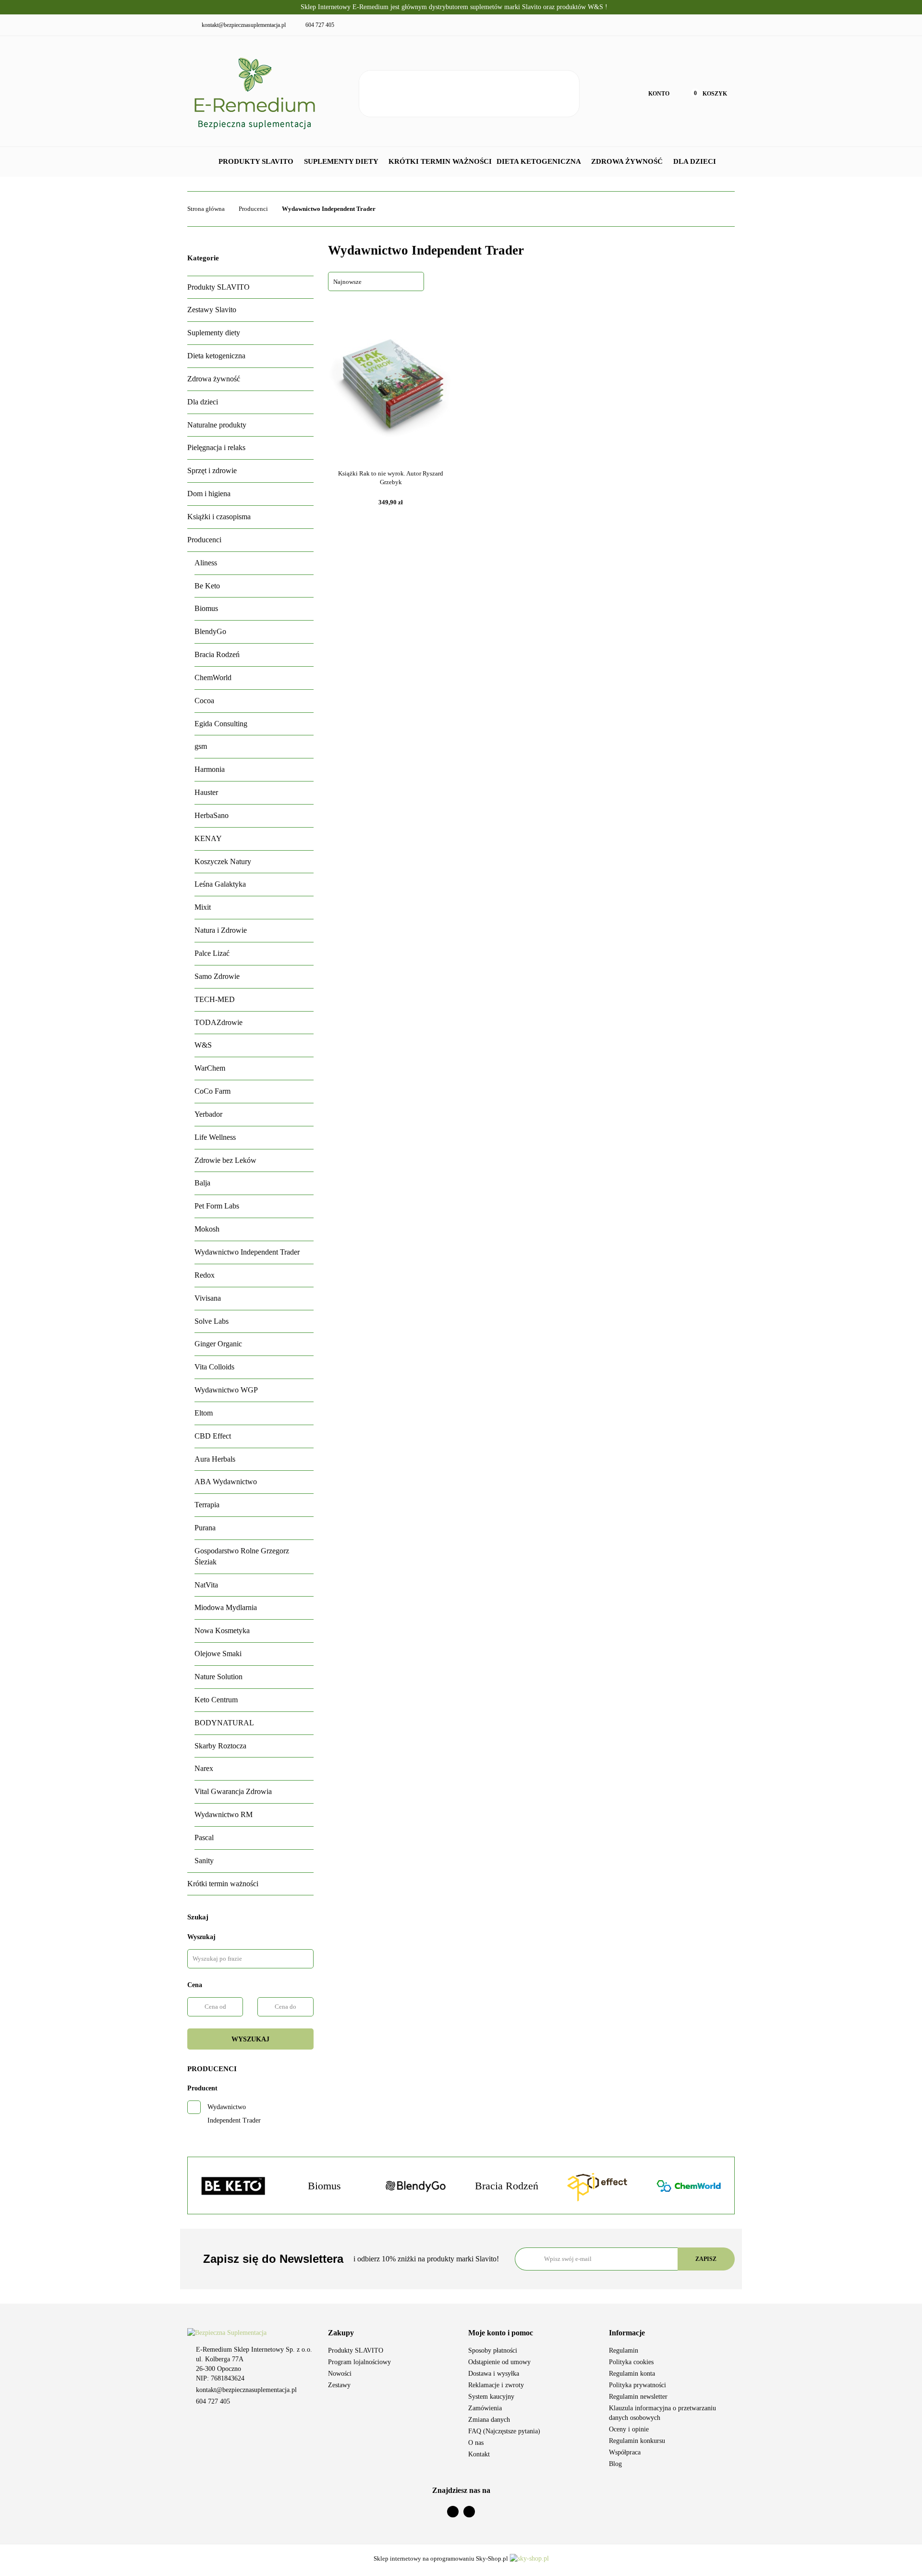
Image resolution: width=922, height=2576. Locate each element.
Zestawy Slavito (212, 310)
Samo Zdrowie (217, 976)
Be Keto (207, 586)
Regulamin (624, 2350)
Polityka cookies (631, 2362)
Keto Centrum (216, 1700)
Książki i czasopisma (219, 517)
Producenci (204, 540)
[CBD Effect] (598, 2186)
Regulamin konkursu (637, 2441)
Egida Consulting (221, 724)
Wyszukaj (250, 2039)
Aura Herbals (215, 1459)
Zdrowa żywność (628, 161)
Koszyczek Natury (223, 861)
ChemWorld (213, 678)
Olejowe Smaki (218, 1654)
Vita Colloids (214, 1367)
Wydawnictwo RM (224, 1814)
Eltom (204, 1413)
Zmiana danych (489, 2420)
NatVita (206, 1585)
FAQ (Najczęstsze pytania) (504, 2431)
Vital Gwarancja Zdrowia (233, 1791)
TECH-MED (215, 999)
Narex (204, 1768)
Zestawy (339, 2385)
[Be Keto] (233, 2186)
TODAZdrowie (218, 1022)
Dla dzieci (696, 161)
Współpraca (625, 2452)
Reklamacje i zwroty (496, 2385)
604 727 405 (213, 2401)
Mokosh (207, 1229)
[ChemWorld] (689, 2186)
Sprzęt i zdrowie (212, 470)
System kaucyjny (491, 2397)
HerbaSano (212, 815)
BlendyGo (210, 631)
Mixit (203, 907)
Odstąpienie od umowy (499, 2362)
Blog (615, 2464)
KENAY (208, 838)
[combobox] (376, 281)
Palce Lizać (212, 953)
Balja (202, 1183)
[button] (391, 2333)
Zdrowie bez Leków (225, 1160)
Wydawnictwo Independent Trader (247, 1252)
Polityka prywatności (637, 2385)
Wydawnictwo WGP (226, 1390)
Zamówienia (485, 2408)
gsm (201, 746)
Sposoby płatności (493, 2350)
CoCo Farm (212, 1091)
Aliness (206, 563)
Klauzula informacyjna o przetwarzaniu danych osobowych (662, 2413)
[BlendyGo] (415, 2186)
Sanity (204, 1861)
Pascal (204, 1837)
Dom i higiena (209, 494)
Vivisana (208, 1298)
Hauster (206, 792)
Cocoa (204, 701)
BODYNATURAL (224, 1723)
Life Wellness (215, 1137)
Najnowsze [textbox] (347, 282)
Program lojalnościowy (359, 2362)
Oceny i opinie (629, 2429)
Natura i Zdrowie (221, 930)
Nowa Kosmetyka (222, 1630)
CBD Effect (213, 1436)
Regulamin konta (632, 2374)
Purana (205, 1528)
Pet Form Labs (217, 1206)
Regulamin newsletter (638, 2397)
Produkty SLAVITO (257, 161)
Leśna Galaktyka (220, 884)
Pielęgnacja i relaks (216, 447)
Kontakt (479, 2454)
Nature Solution (218, 1677)
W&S (203, 1045)
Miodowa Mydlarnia (226, 1607)
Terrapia (207, 1505)
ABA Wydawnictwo (226, 1482)
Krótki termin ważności (440, 161)
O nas (476, 2443)
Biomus (206, 608)
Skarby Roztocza (220, 1746)
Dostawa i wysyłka (494, 2374)
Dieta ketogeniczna (540, 161)
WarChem (210, 1068)
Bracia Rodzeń (217, 654)
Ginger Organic (218, 1344)
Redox (205, 1275)
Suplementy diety (342, 161)
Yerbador (208, 1114)
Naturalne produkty (217, 425)
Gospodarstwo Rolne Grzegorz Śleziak (242, 1556)
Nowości (340, 2374)
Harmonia (210, 769)
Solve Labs (212, 1321)
